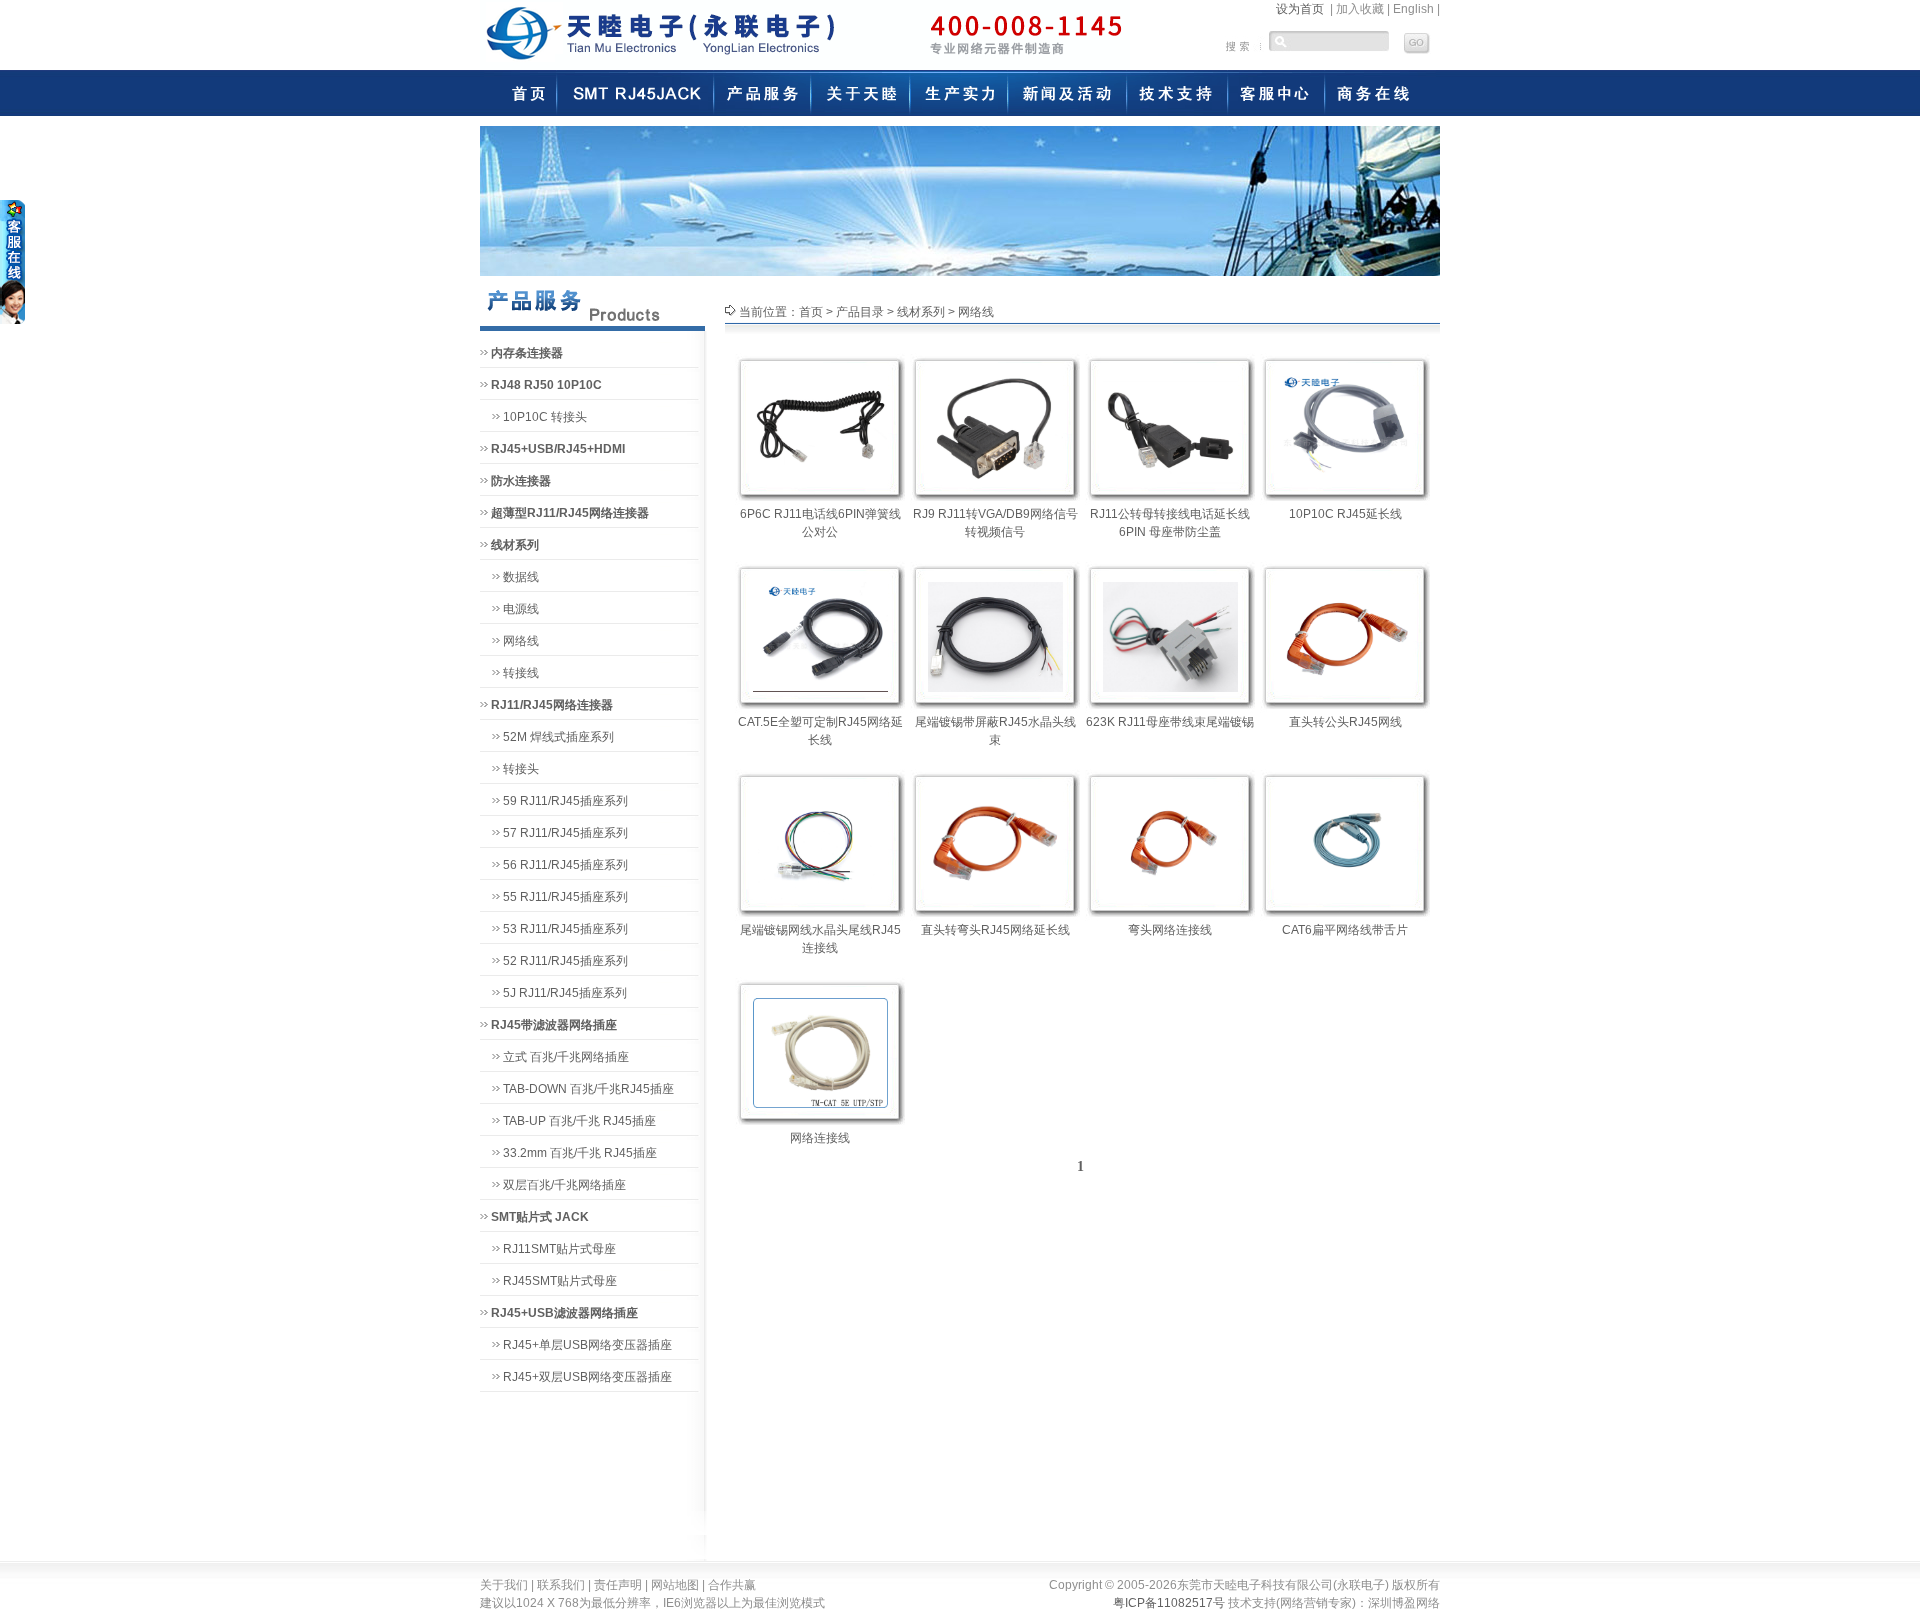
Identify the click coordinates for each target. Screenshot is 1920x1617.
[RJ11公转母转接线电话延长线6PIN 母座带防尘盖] (1170, 425)
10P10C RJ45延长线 (1345, 514)
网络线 (521, 641)
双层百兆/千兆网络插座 (564, 1185)
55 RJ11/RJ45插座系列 (565, 897)
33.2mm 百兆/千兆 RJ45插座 (580, 1153)
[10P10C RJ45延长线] (1345, 425)
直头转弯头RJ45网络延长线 (995, 930)
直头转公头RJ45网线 (1345, 722)
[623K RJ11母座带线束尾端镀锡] (1170, 633)
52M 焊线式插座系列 (558, 737)
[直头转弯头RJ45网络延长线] (995, 841)
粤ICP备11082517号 (1169, 1603)
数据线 (521, 577)
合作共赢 (732, 1585)
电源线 (521, 609)
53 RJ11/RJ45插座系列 (565, 929)
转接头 (521, 769)
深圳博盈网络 (1404, 1603)
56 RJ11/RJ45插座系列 (565, 865)
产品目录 (860, 312)
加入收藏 (1360, 9)
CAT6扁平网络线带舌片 (1345, 930)
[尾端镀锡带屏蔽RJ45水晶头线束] (995, 633)
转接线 (521, 673)
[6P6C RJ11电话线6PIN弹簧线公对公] (820, 425)
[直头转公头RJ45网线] (1345, 633)
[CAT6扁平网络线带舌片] (1345, 841)
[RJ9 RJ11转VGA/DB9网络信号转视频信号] (995, 425)
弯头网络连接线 (1170, 930)
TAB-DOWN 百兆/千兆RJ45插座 (588, 1089)
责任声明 (618, 1585)
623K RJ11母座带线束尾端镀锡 (1170, 722)
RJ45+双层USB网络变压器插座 (587, 1377)
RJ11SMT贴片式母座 (559, 1249)
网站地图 (675, 1585)
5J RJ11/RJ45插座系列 (565, 993)
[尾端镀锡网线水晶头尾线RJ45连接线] (820, 841)
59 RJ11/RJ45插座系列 (565, 801)
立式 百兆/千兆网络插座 (566, 1057)
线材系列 (921, 312)
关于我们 (504, 1585)
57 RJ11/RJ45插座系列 (565, 833)
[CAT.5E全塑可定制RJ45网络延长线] (820, 633)
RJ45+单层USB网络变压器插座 (587, 1345)
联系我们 (561, 1585)
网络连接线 (820, 1138)
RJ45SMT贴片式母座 (560, 1281)
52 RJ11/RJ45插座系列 (565, 961)
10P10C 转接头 (545, 417)
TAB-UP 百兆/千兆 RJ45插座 (579, 1121)
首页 (811, 312)
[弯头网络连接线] (1170, 841)
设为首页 (1300, 9)
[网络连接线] (820, 1049)
